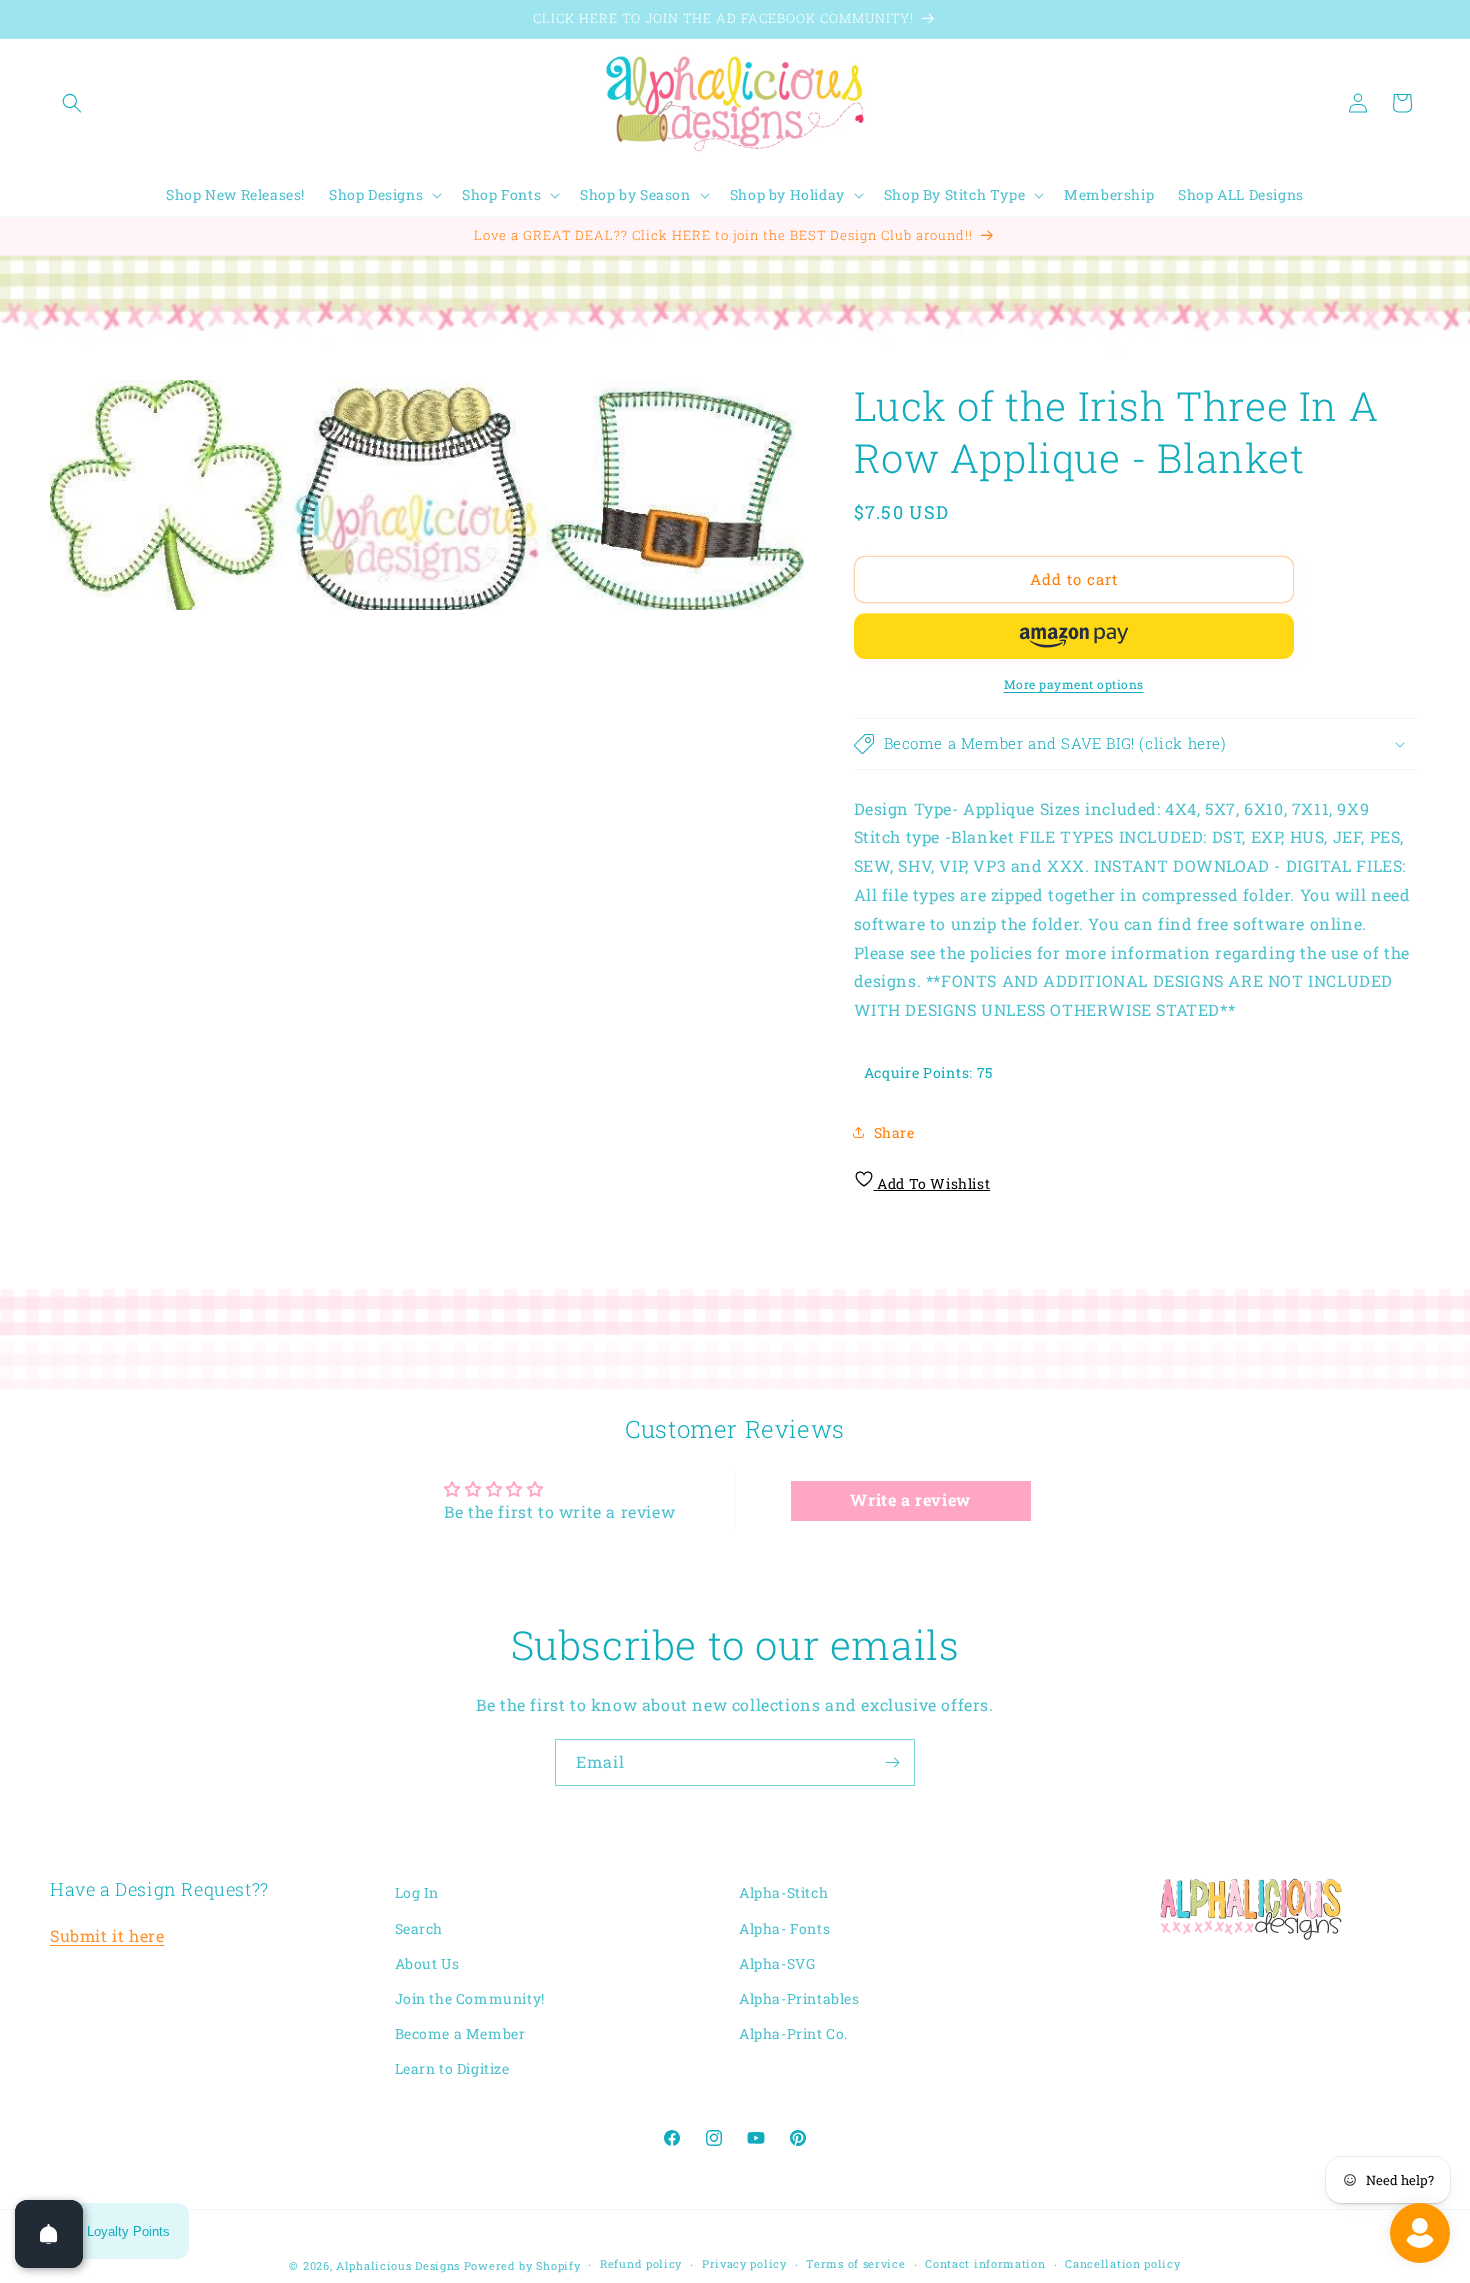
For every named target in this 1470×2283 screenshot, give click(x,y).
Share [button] (894, 1132)
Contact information (985, 2263)
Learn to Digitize (452, 2068)
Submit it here (107, 1935)
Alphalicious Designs (398, 2265)
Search (419, 1928)
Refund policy (641, 2263)
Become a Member (460, 2033)
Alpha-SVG (777, 1963)
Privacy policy (744, 2263)
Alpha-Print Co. (793, 2033)
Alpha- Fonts (784, 1928)
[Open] (49, 2234)
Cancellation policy (1122, 2263)
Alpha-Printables (799, 1998)
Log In (417, 1892)
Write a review (910, 1500)
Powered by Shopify (522, 2265)
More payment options (1074, 684)
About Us (427, 1963)
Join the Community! (470, 1998)
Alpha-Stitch (783, 1892)
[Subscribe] (892, 1762)
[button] (72, 103)
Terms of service (855, 2263)
